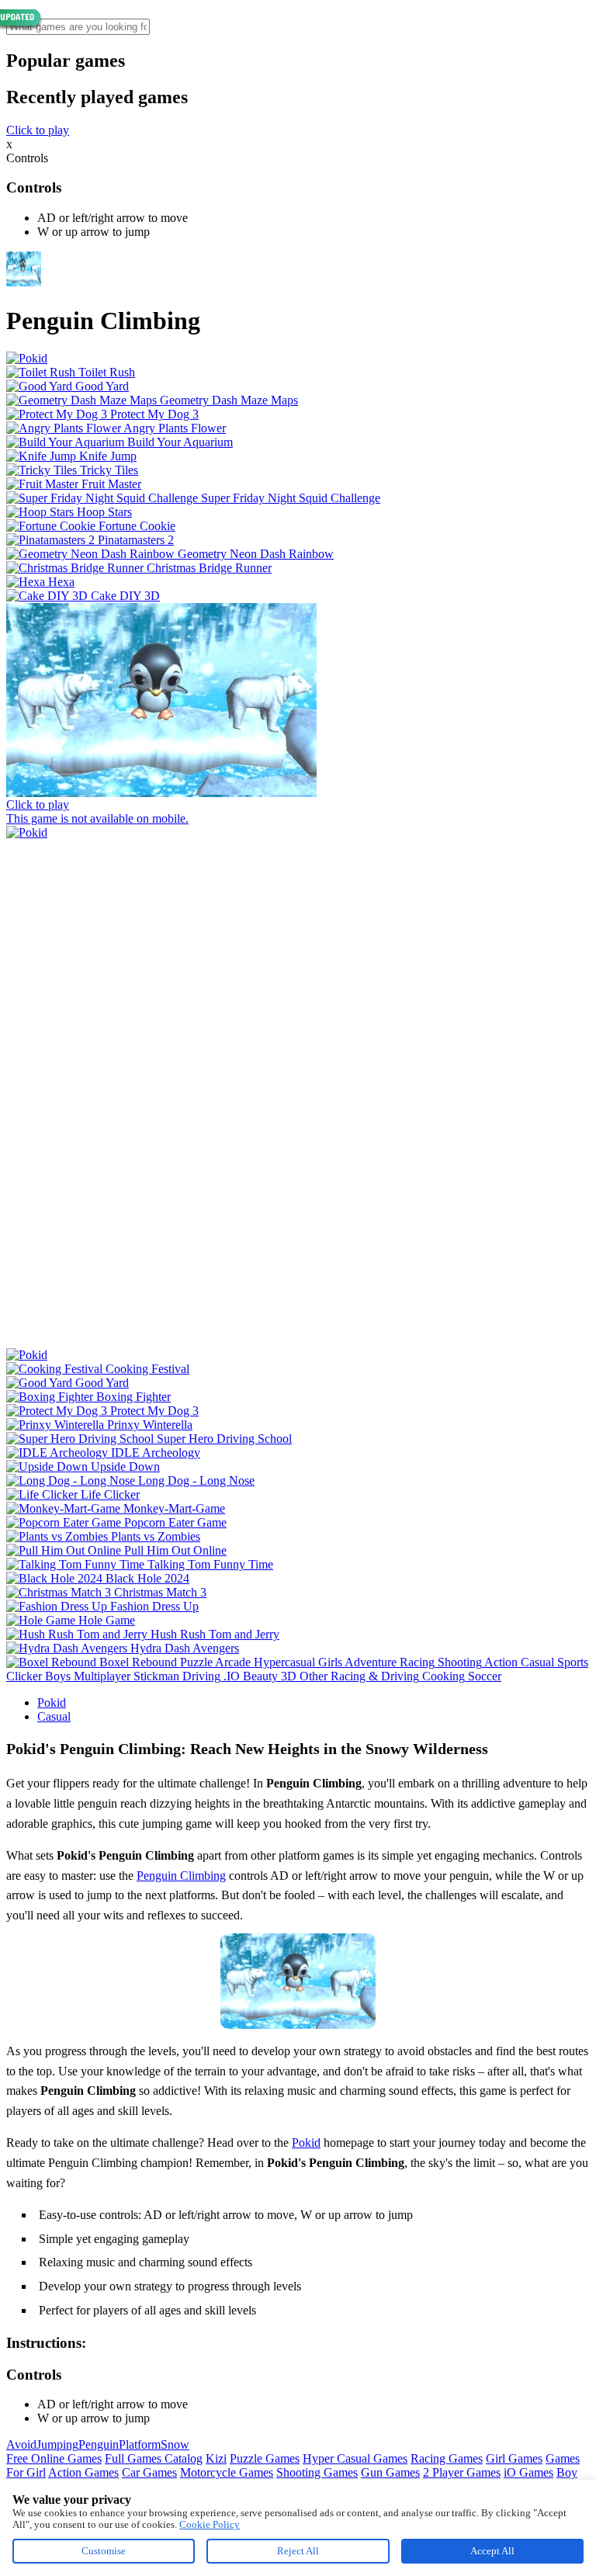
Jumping (57, 2444)
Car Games (149, 2472)
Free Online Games (54, 2458)
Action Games (83, 2472)
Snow (175, 2444)
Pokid (52, 1702)
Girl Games (514, 2458)
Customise (104, 2551)
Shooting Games (317, 2472)
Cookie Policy (210, 2524)
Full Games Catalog (154, 2458)
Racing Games (447, 2458)
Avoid (21, 2444)
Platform (140, 2444)
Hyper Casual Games (355, 2458)
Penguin (99, 2444)
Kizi (216, 2458)
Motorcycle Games (227, 2472)
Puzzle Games (265, 2458)
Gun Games (390, 2472)
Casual (54, 1716)
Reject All (298, 2551)
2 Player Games (462, 2472)
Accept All (492, 2551)
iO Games (528, 2472)
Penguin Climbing (181, 1876)
